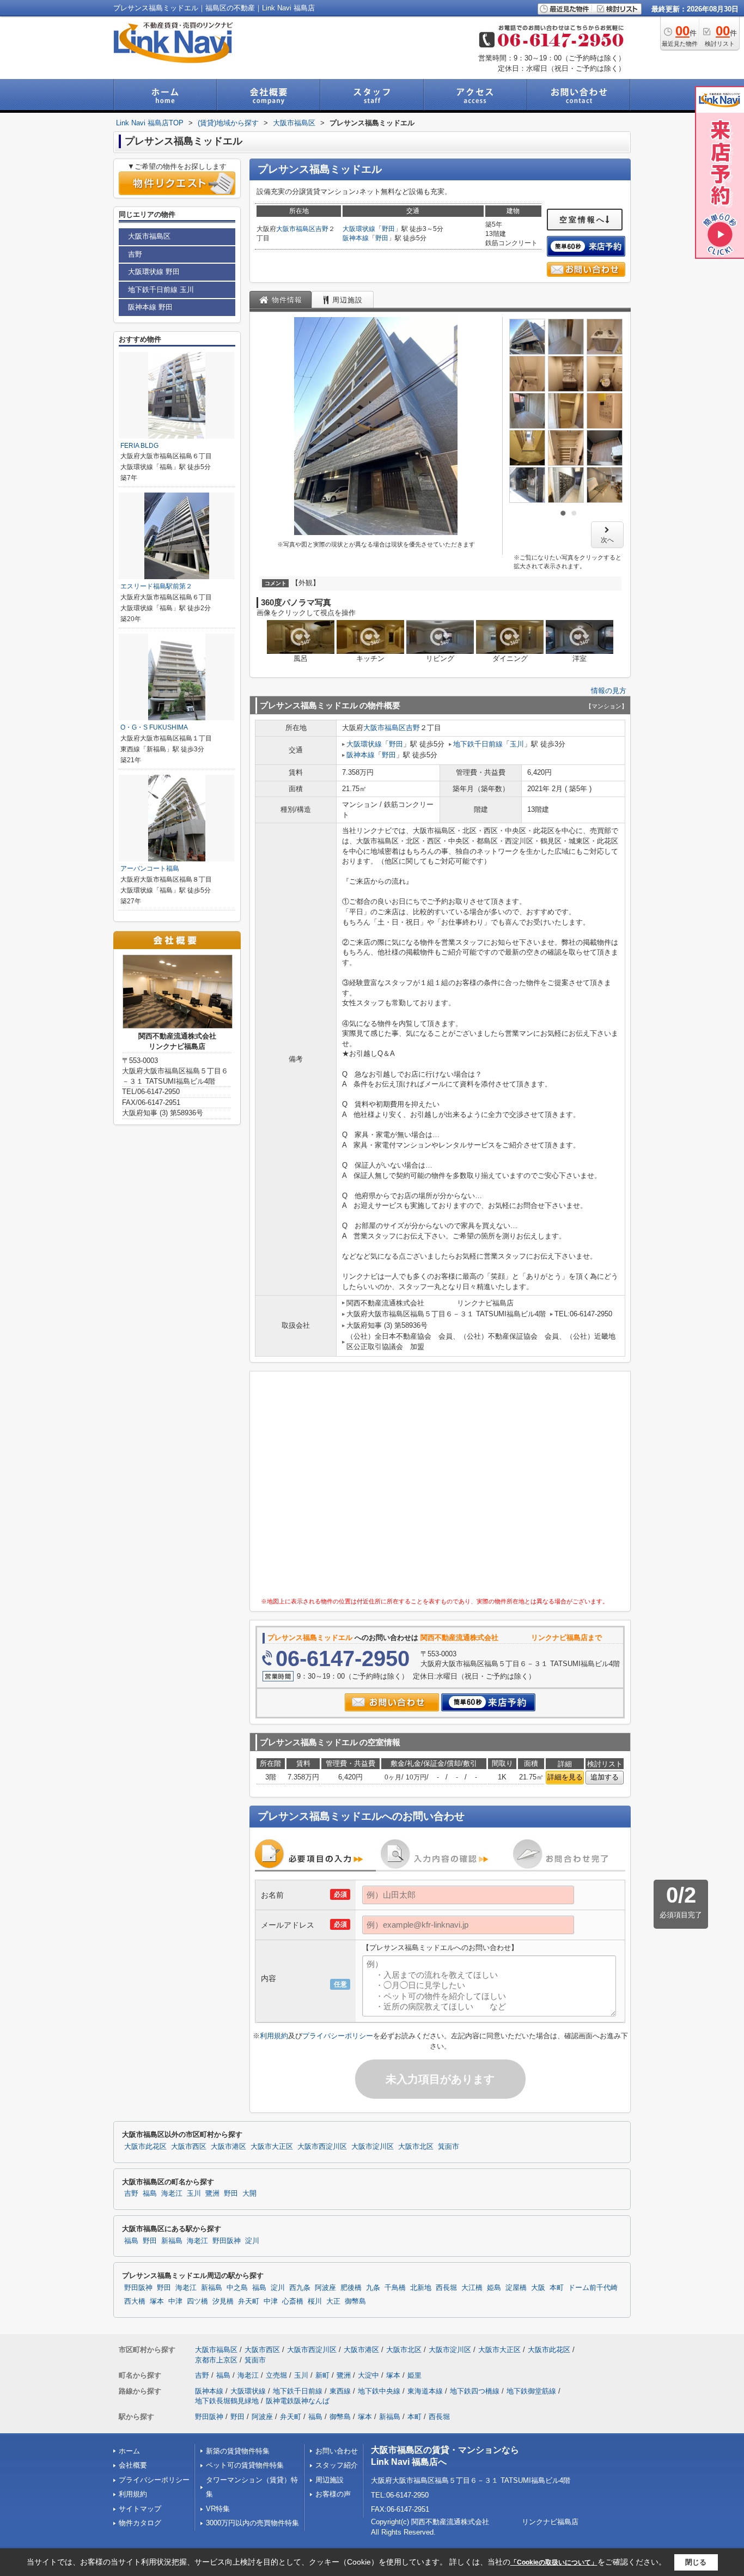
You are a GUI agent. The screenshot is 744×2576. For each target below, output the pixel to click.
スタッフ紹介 (337, 2465)
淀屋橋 (516, 2288)
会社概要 (133, 2465)
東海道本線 (425, 2391)
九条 (373, 2288)
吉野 (322, 229)
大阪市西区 (189, 2147)
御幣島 (355, 2301)
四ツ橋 (197, 2301)
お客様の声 (333, 2494)
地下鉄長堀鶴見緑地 (227, 2401)
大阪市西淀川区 (322, 2147)
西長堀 (446, 2288)
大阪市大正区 (272, 2147)
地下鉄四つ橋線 (475, 2391)
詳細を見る (565, 1777)
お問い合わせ (337, 2451)
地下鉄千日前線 (478, 744)
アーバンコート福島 (150, 868)
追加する (605, 1777)
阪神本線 (356, 238)
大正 (333, 2301)
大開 (249, 2194)
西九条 (300, 2288)
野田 (388, 229)
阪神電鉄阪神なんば (298, 2401)
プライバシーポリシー (338, 2036)
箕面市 (449, 2147)
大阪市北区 (416, 2147)
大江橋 (472, 2288)
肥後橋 (351, 2288)
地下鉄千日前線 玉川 (161, 290)
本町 (557, 2288)
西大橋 (135, 2301)
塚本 (157, 2301)
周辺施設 (330, 2480)
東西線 (340, 2391)
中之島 (237, 2288)
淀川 (252, 2241)
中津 (175, 2301)
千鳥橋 (395, 2288)
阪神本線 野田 (150, 307)
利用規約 (274, 2036)
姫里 (414, 2375)
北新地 (421, 2288)
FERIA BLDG (139, 446)
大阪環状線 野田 (154, 272)
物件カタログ (140, 2523)
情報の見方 (609, 691)
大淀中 (368, 2375)
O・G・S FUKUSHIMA (154, 727)
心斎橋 (293, 2301)
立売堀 (276, 2375)
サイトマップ (140, 2509)
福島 (150, 2194)
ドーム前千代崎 (593, 2288)
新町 (322, 2375)
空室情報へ (583, 220)
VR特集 (218, 2509)
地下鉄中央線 (379, 2391)
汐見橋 (223, 2301)
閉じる (696, 2562)
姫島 (494, 2288)
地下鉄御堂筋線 (531, 2391)
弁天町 (249, 2301)
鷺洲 (212, 2194)
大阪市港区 (228, 2147)
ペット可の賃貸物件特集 (245, 2465)
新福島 (172, 2241)
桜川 (315, 2301)
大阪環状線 (359, 229)
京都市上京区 (216, 2360)
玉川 (517, 744)
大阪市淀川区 (373, 2147)
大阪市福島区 (296, 229)
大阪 (538, 2288)
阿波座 (325, 2288)
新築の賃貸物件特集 (238, 2451)
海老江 (172, 2194)
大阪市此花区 (145, 2147)
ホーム (129, 2451)
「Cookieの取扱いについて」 (554, 2562)
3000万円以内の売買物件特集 (252, 2523)
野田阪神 (227, 2241)
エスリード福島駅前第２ (156, 586)
